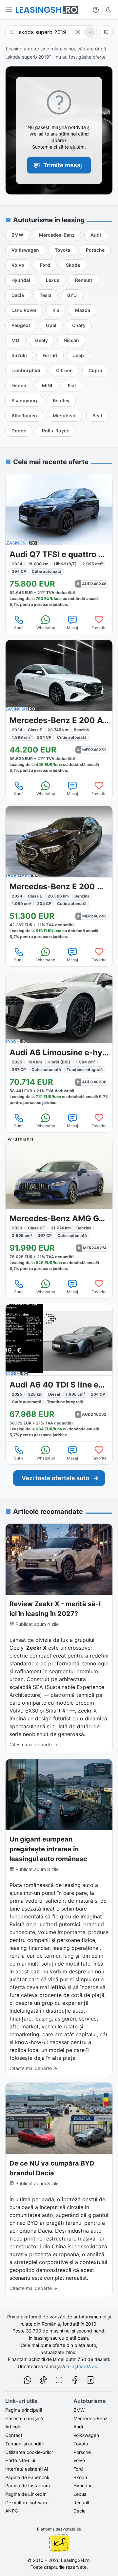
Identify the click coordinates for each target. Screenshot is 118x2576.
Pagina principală (24, 2410)
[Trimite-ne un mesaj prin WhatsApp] (28, 2381)
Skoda (80, 2477)
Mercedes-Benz (90, 2418)
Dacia (79, 2511)
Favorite (99, 628)
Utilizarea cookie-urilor (29, 2452)
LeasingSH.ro (75, 2560)
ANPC (12, 2511)
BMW (79, 2410)
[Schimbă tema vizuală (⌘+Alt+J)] (109, 10)
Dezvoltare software (27, 2503)
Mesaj (72, 628)
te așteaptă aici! (83, 2366)
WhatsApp (46, 628)
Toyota (81, 2444)
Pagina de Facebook (27, 2477)
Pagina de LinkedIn (26, 2494)
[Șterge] (78, 32)
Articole (13, 2427)
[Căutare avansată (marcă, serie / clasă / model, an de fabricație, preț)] (106, 32)
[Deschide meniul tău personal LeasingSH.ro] (96, 10)
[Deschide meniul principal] (9, 10)
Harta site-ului (20, 2460)
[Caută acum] (90, 32)
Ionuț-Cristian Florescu (59, 2543)
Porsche (82, 2452)
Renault (81, 2503)
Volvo (79, 2460)
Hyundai (82, 2485)
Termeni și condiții (24, 2444)
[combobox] (51, 32)
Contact (14, 2435)
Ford (78, 2469)
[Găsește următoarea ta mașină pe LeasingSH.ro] (47, 10)
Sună (19, 628)
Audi (78, 2427)
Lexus (80, 2494)
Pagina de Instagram (28, 2485)
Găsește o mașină (24, 2418)
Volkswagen (86, 2435)
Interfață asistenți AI (27, 2469)
